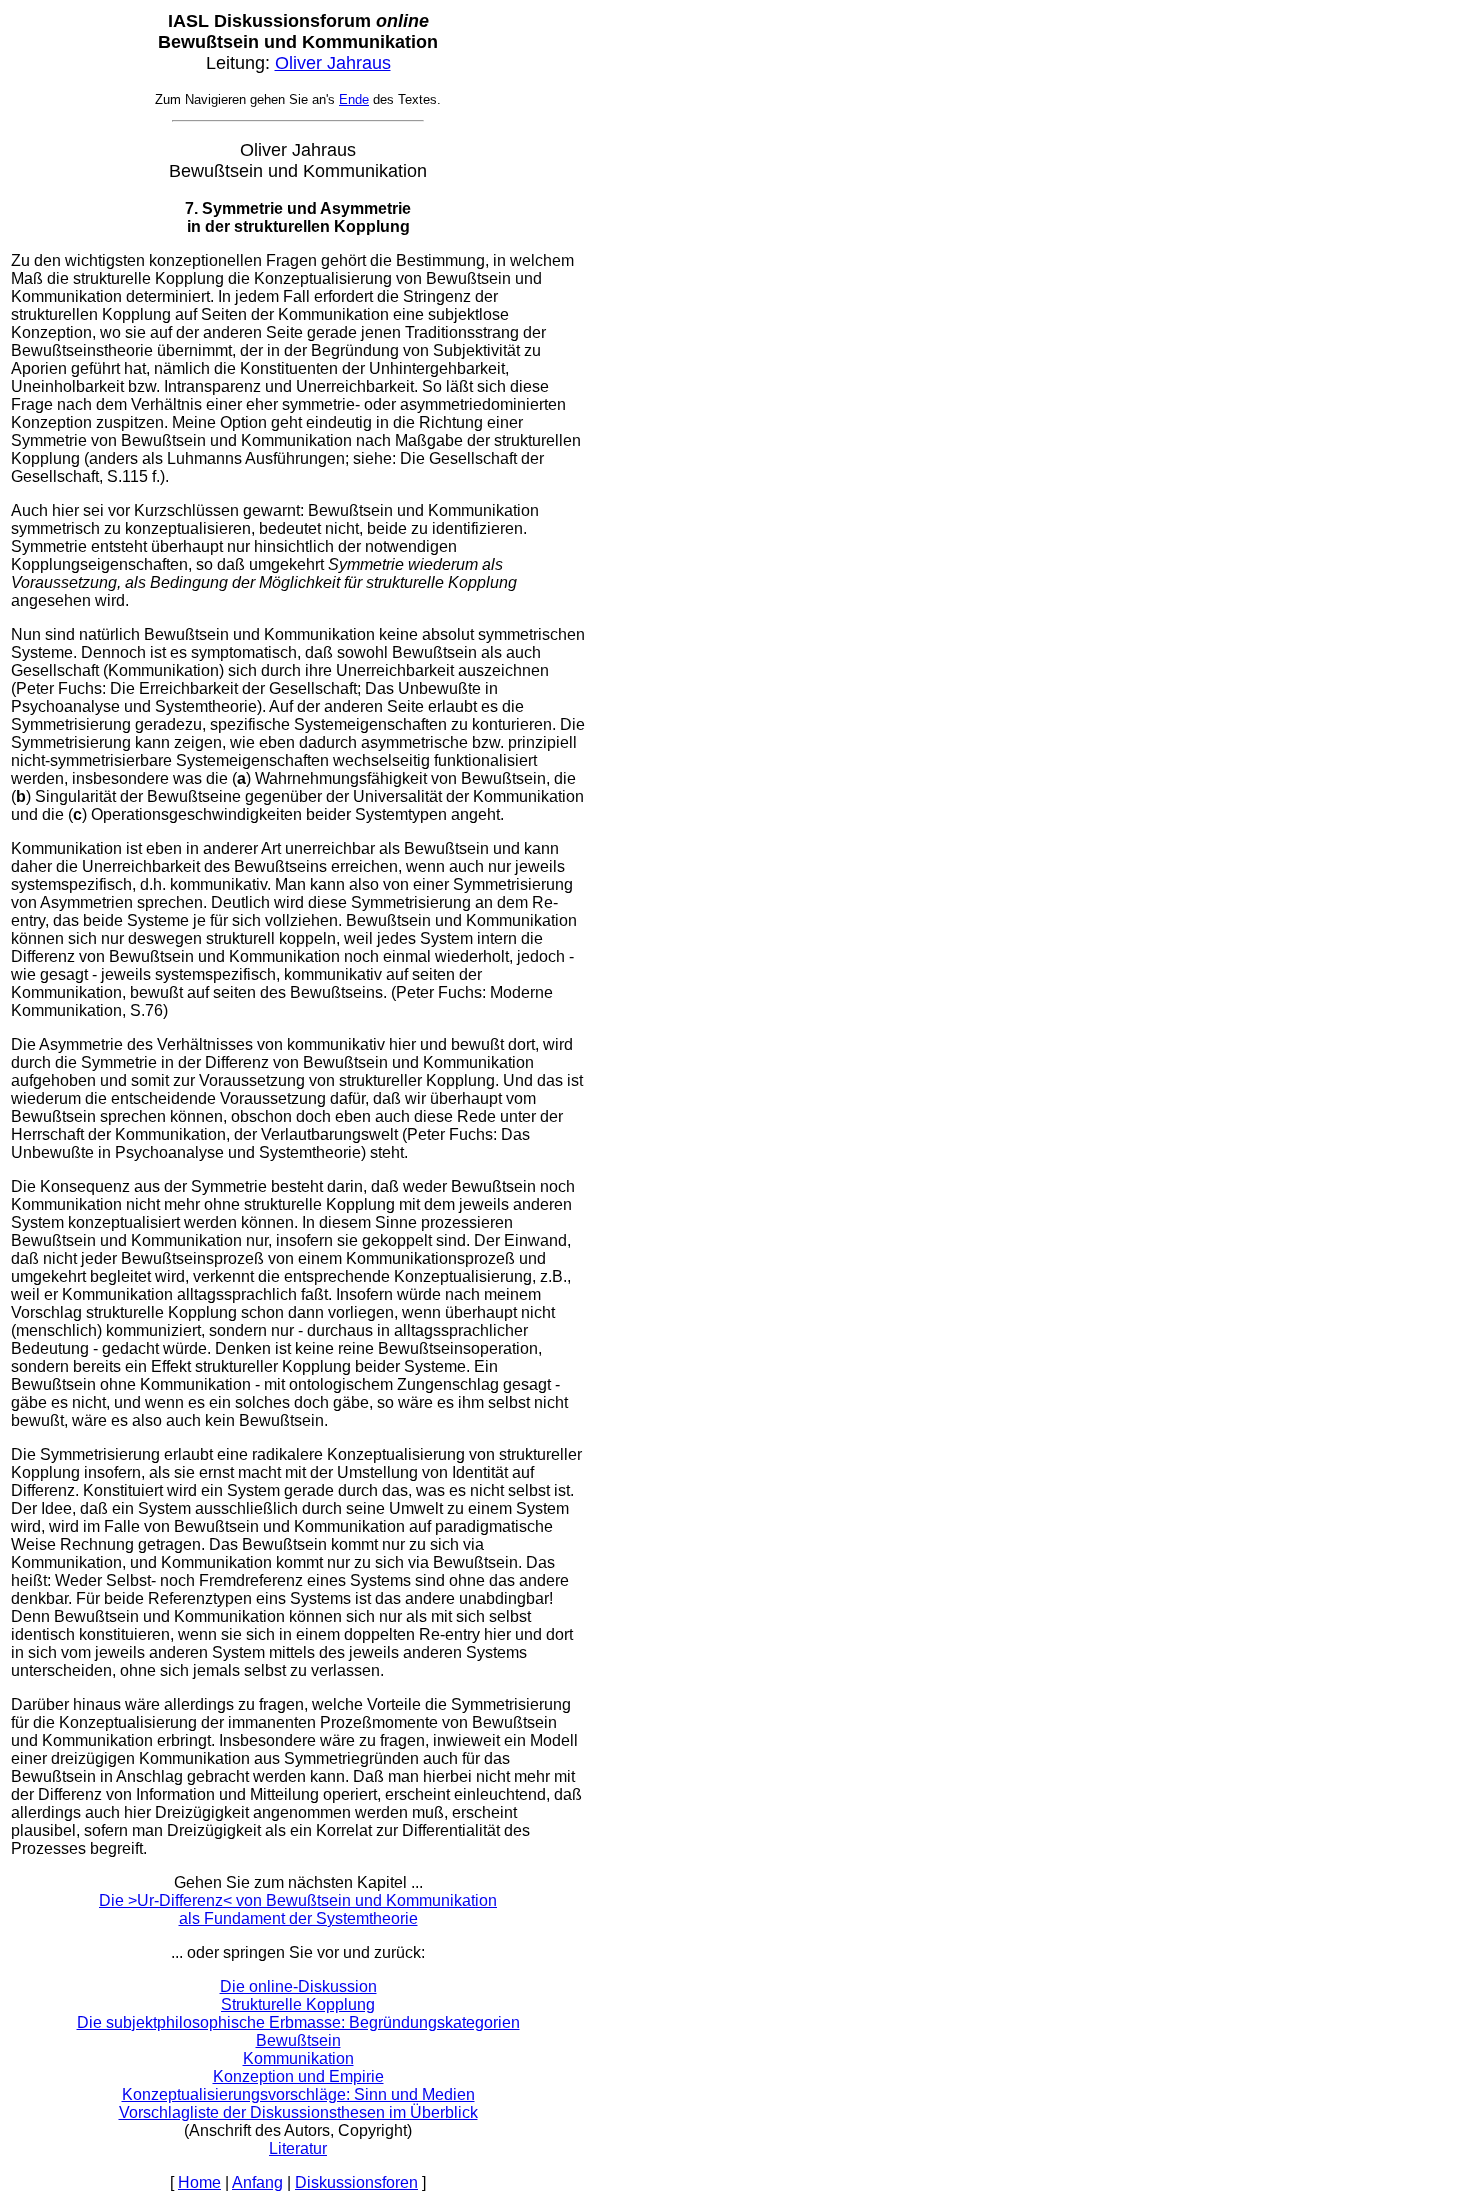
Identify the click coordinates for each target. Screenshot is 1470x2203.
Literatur (298, 2148)
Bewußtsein (298, 2040)
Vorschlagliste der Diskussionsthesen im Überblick (298, 2112)
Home (199, 2182)
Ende (354, 99)
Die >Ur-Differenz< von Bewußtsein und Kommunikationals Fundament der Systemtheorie (298, 1909)
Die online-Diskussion (298, 1986)
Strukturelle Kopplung (298, 2004)
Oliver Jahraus (333, 63)
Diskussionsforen (356, 2182)
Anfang (257, 2182)
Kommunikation (298, 2058)
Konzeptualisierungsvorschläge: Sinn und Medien (298, 2094)
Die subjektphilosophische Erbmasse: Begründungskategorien (298, 2022)
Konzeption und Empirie (298, 2076)
